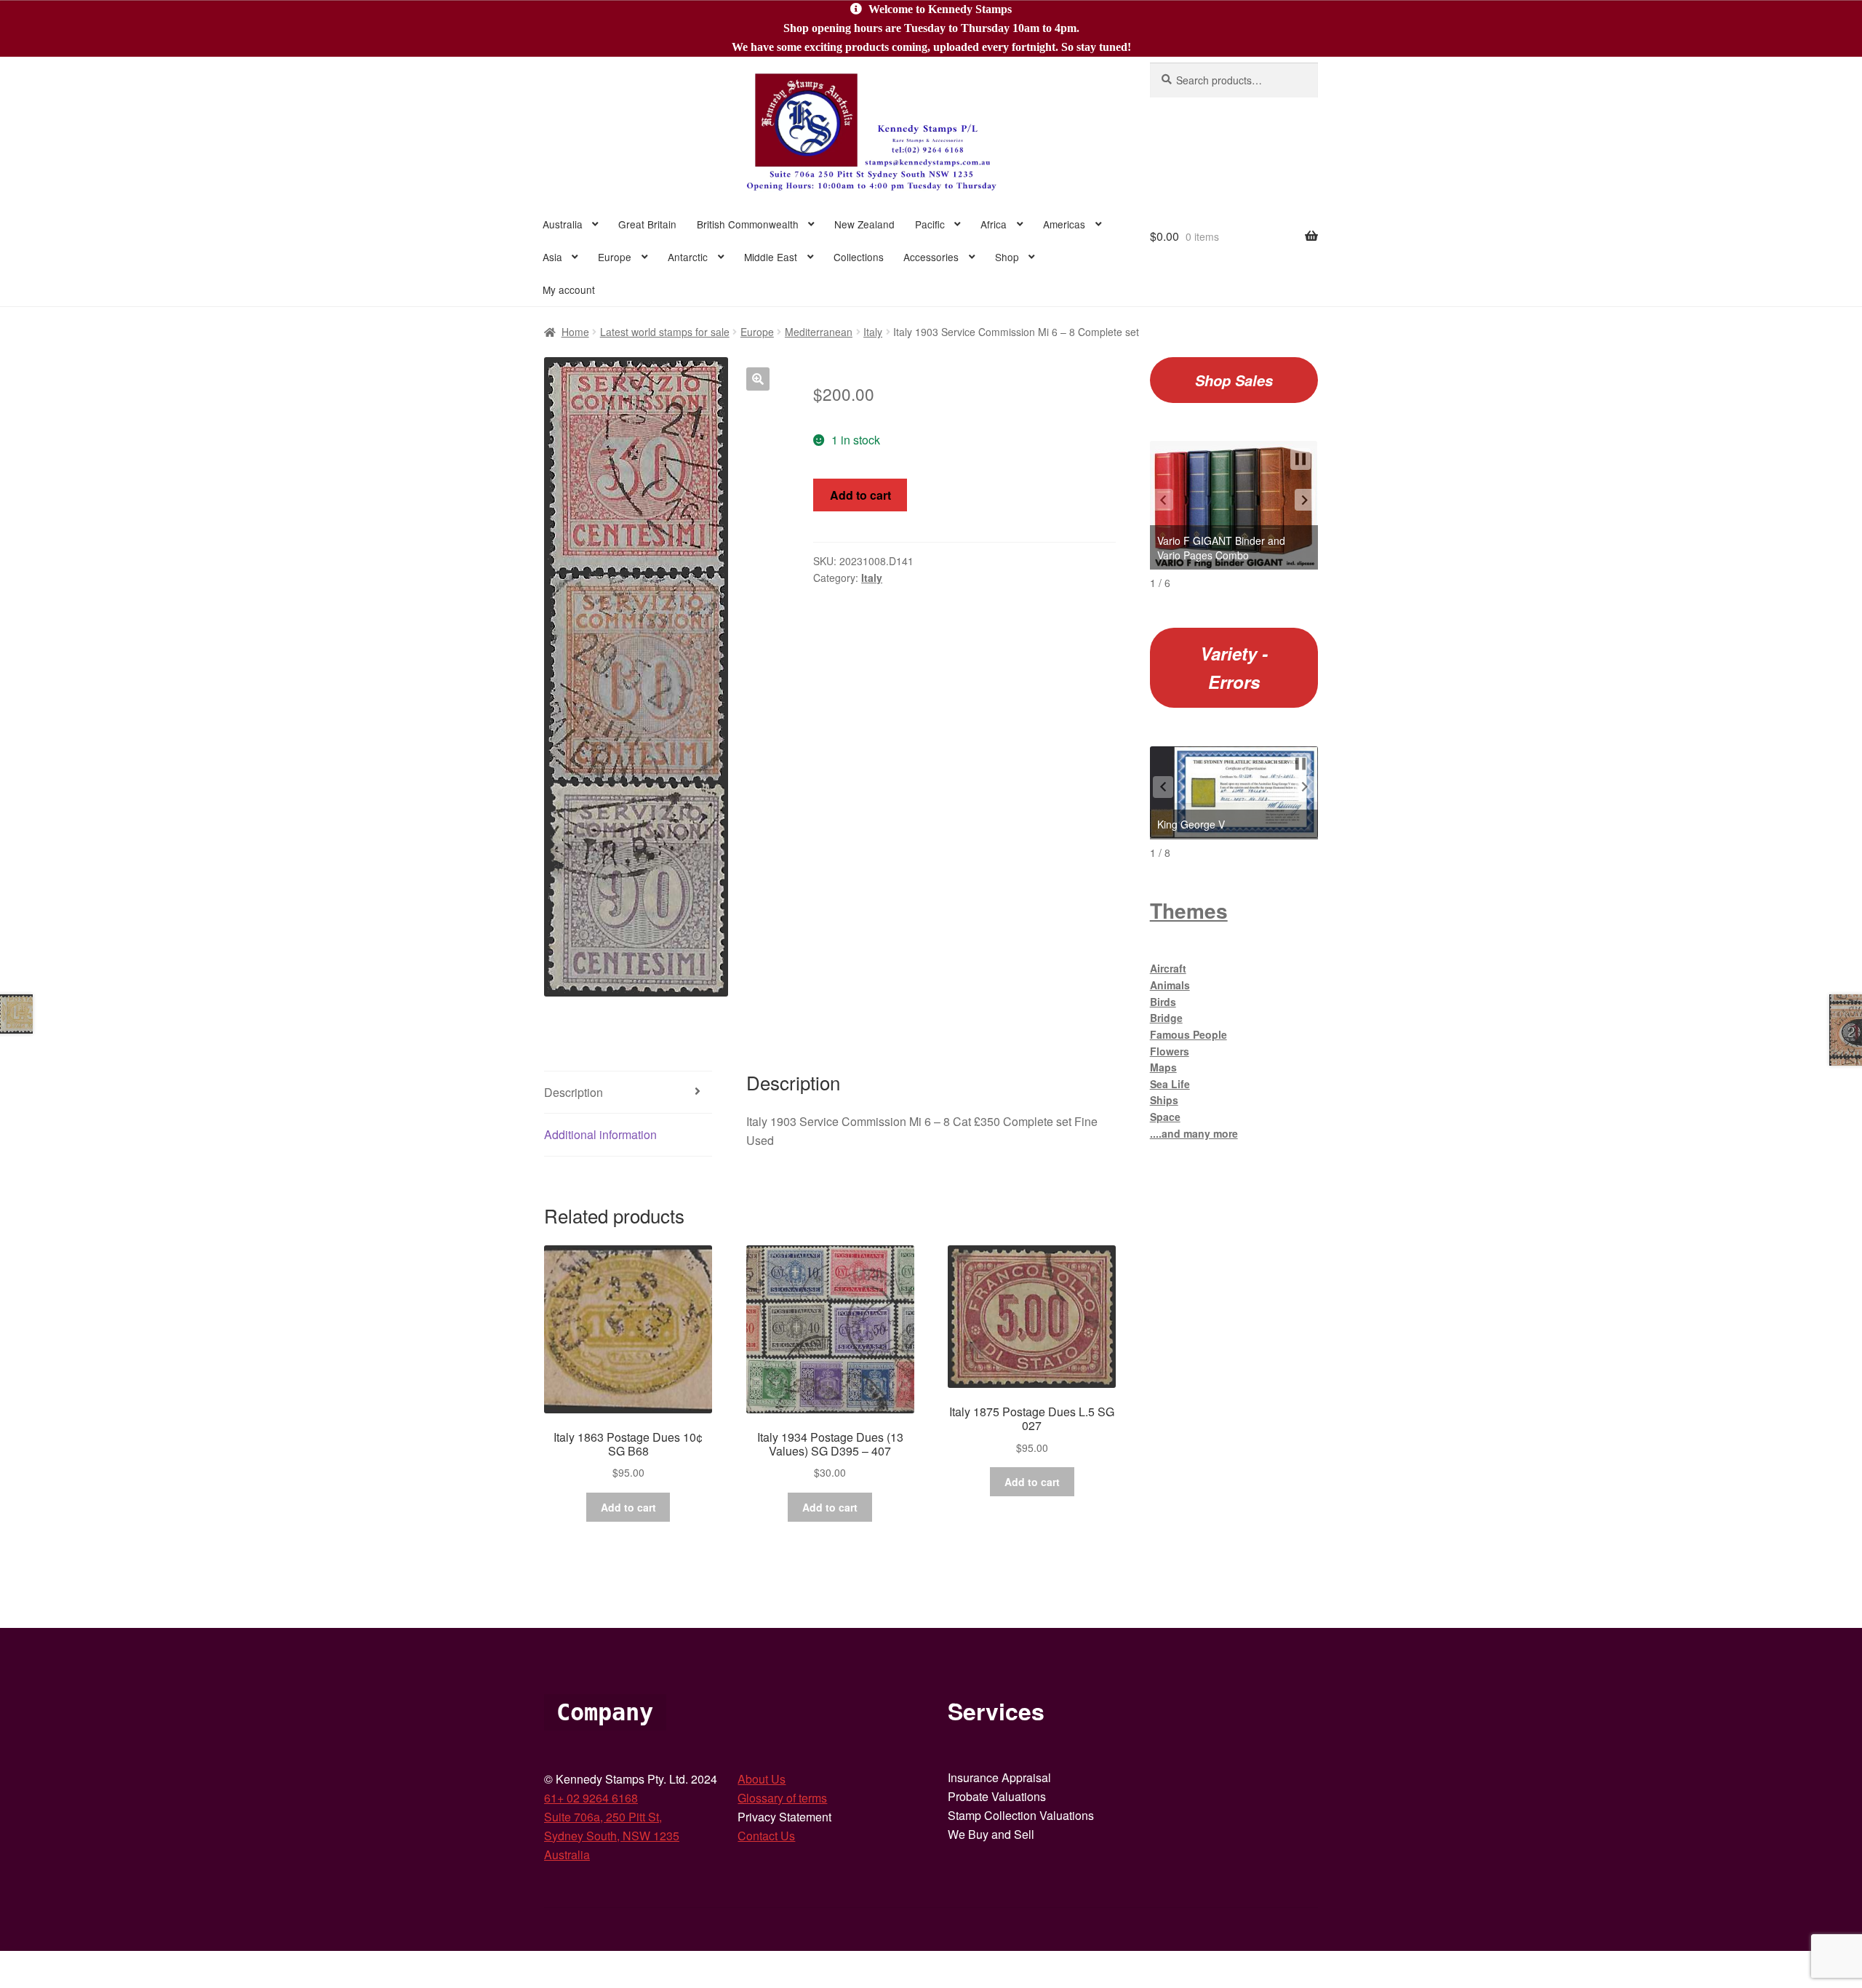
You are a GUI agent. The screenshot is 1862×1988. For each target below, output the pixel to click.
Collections (859, 257)
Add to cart (860, 495)
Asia (552, 257)
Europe (615, 257)
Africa (994, 224)
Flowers (1170, 1051)
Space (1165, 1117)
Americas (1064, 224)
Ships (1164, 1100)
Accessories (931, 257)
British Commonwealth (748, 224)
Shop (1007, 257)
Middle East (771, 257)
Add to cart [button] (628, 1507)
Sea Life (1170, 1084)
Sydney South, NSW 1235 (612, 1836)
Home (575, 332)
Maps (1163, 1067)
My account (569, 290)
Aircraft (1168, 968)
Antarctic (688, 257)
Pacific (930, 224)
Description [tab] (574, 1092)
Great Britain (647, 224)
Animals (1170, 985)
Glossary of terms (782, 1798)
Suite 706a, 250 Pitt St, (603, 1817)
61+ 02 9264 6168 (591, 1798)
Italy (873, 332)
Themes (1189, 910)
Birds (1163, 1002)
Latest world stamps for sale (665, 332)
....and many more (1194, 1133)
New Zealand (864, 224)
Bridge (1166, 1018)
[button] (758, 379)
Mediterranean (819, 332)
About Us (762, 1779)
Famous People (1188, 1034)
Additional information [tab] (600, 1134)
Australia (563, 224)
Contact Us (766, 1836)
